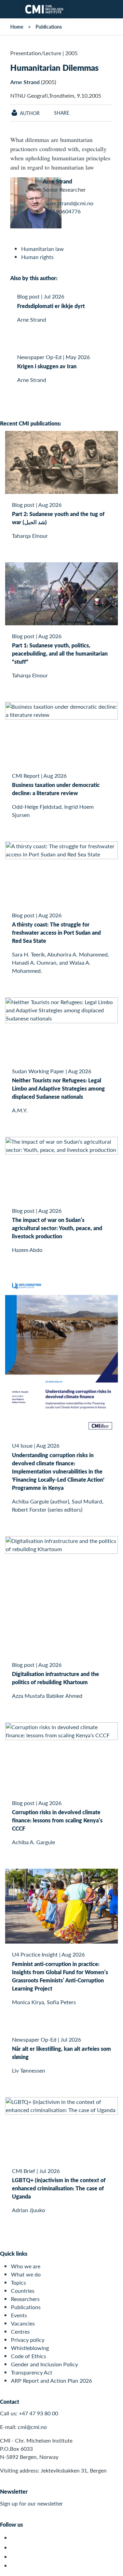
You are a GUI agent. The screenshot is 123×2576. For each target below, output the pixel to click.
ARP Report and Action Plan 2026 (51, 2380)
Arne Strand (25, 82)
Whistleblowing (30, 2348)
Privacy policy (28, 2340)
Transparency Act (32, 2372)
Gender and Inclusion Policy (44, 2364)
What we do (26, 2274)
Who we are (26, 2266)
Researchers (25, 2299)
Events (19, 2315)
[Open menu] (9, 9)
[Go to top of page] (113, 2567)
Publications (49, 27)
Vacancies (23, 2323)
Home (17, 27)
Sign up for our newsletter (31, 2503)
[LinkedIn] (15, 2566)
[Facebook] (15, 2548)
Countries (23, 2291)
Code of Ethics (29, 2356)
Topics (18, 2282)
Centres (20, 2331)
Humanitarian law (43, 249)
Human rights (37, 257)
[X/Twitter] (15, 2538)
